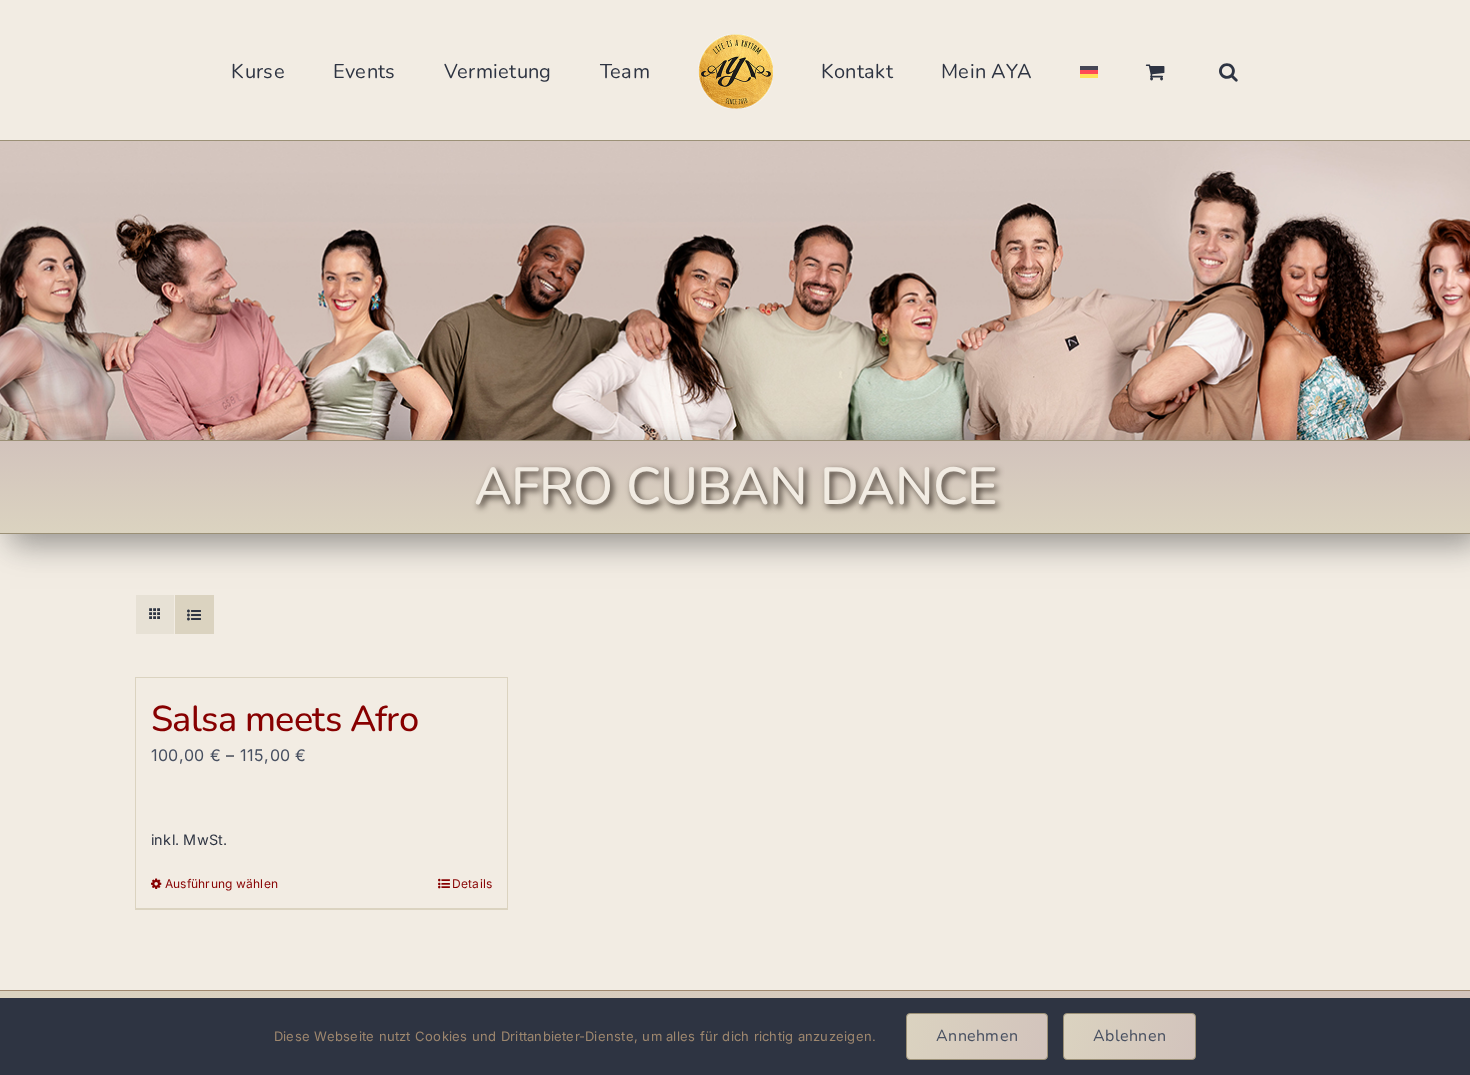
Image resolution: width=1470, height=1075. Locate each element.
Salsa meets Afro (284, 719)
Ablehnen (1129, 1036)
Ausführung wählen (221, 883)
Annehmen (977, 1036)
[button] (1112, 70)
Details (472, 883)
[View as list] (194, 614)
